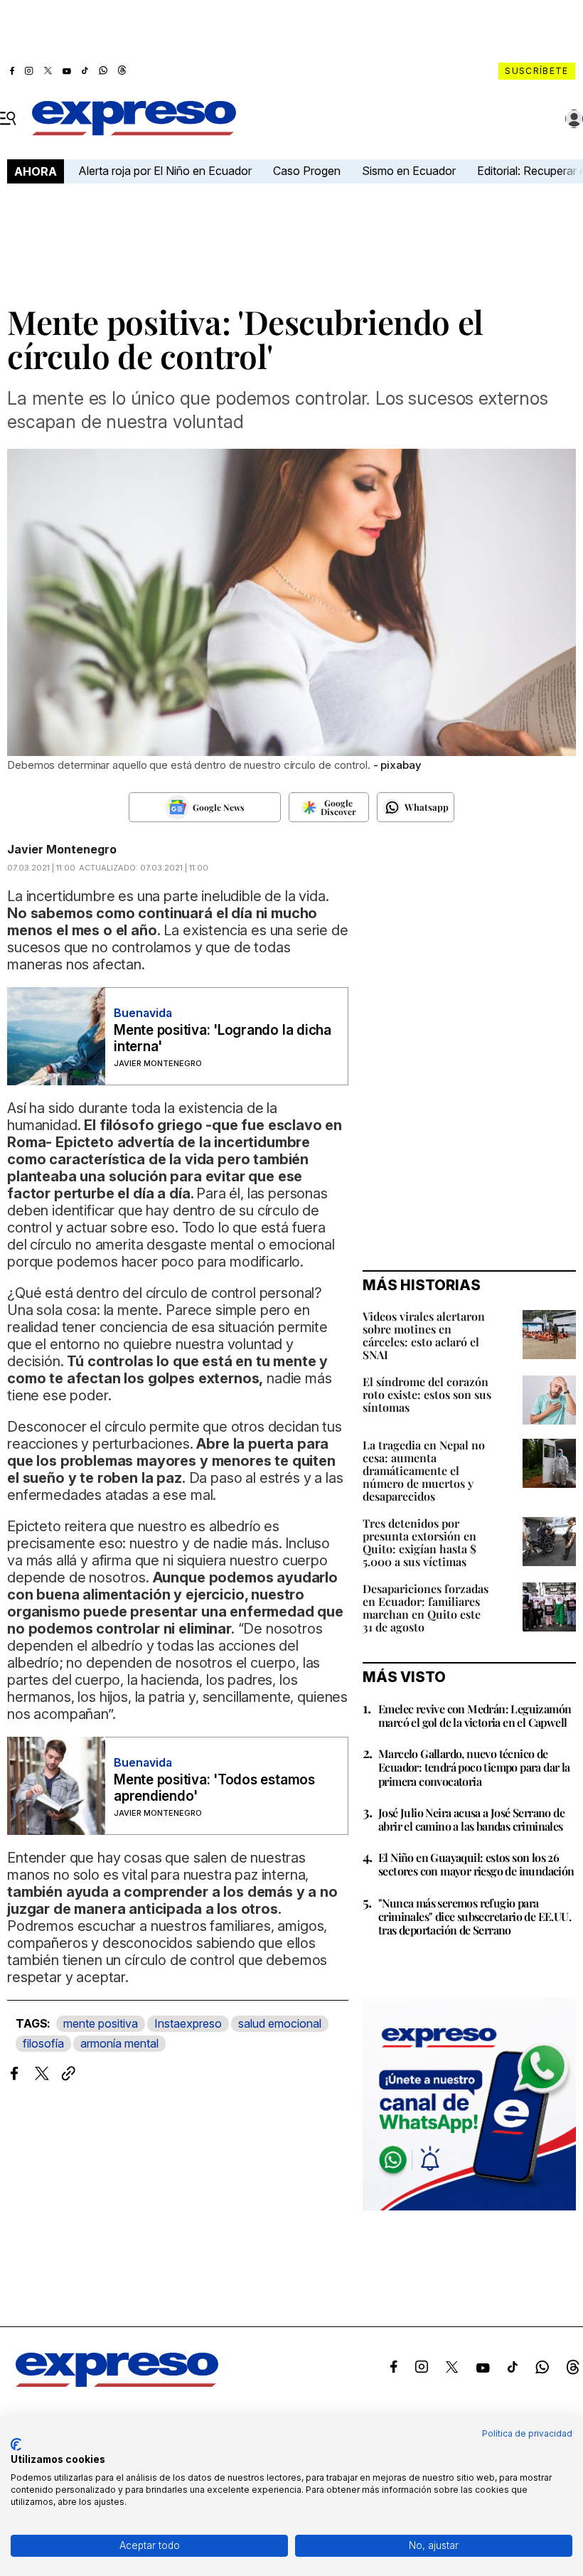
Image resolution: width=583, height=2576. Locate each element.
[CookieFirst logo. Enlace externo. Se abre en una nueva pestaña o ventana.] (16, 2444)
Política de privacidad (527, 2433)
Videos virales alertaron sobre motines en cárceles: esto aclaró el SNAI (424, 1335)
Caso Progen (307, 171)
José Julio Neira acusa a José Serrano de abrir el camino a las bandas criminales (471, 1819)
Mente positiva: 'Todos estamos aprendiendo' (214, 1788)
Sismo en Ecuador (409, 171)
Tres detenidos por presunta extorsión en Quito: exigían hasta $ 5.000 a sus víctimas (419, 1542)
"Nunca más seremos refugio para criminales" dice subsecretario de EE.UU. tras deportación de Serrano (475, 1916)
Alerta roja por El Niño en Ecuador (165, 171)
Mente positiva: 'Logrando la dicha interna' (223, 1038)
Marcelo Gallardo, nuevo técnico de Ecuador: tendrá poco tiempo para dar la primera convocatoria (474, 1767)
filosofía (43, 2043)
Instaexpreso (188, 2023)
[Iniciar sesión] (574, 119)
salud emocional (280, 2023)
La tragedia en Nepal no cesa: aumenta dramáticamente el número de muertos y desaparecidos (424, 1470)
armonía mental (119, 2043)
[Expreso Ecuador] (117, 2383)
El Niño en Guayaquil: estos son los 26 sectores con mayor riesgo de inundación (476, 1864)
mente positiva (101, 2023)
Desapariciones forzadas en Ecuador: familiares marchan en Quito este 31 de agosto (426, 1608)
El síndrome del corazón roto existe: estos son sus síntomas (427, 1394)
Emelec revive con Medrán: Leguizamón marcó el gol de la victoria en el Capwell (475, 1715)
